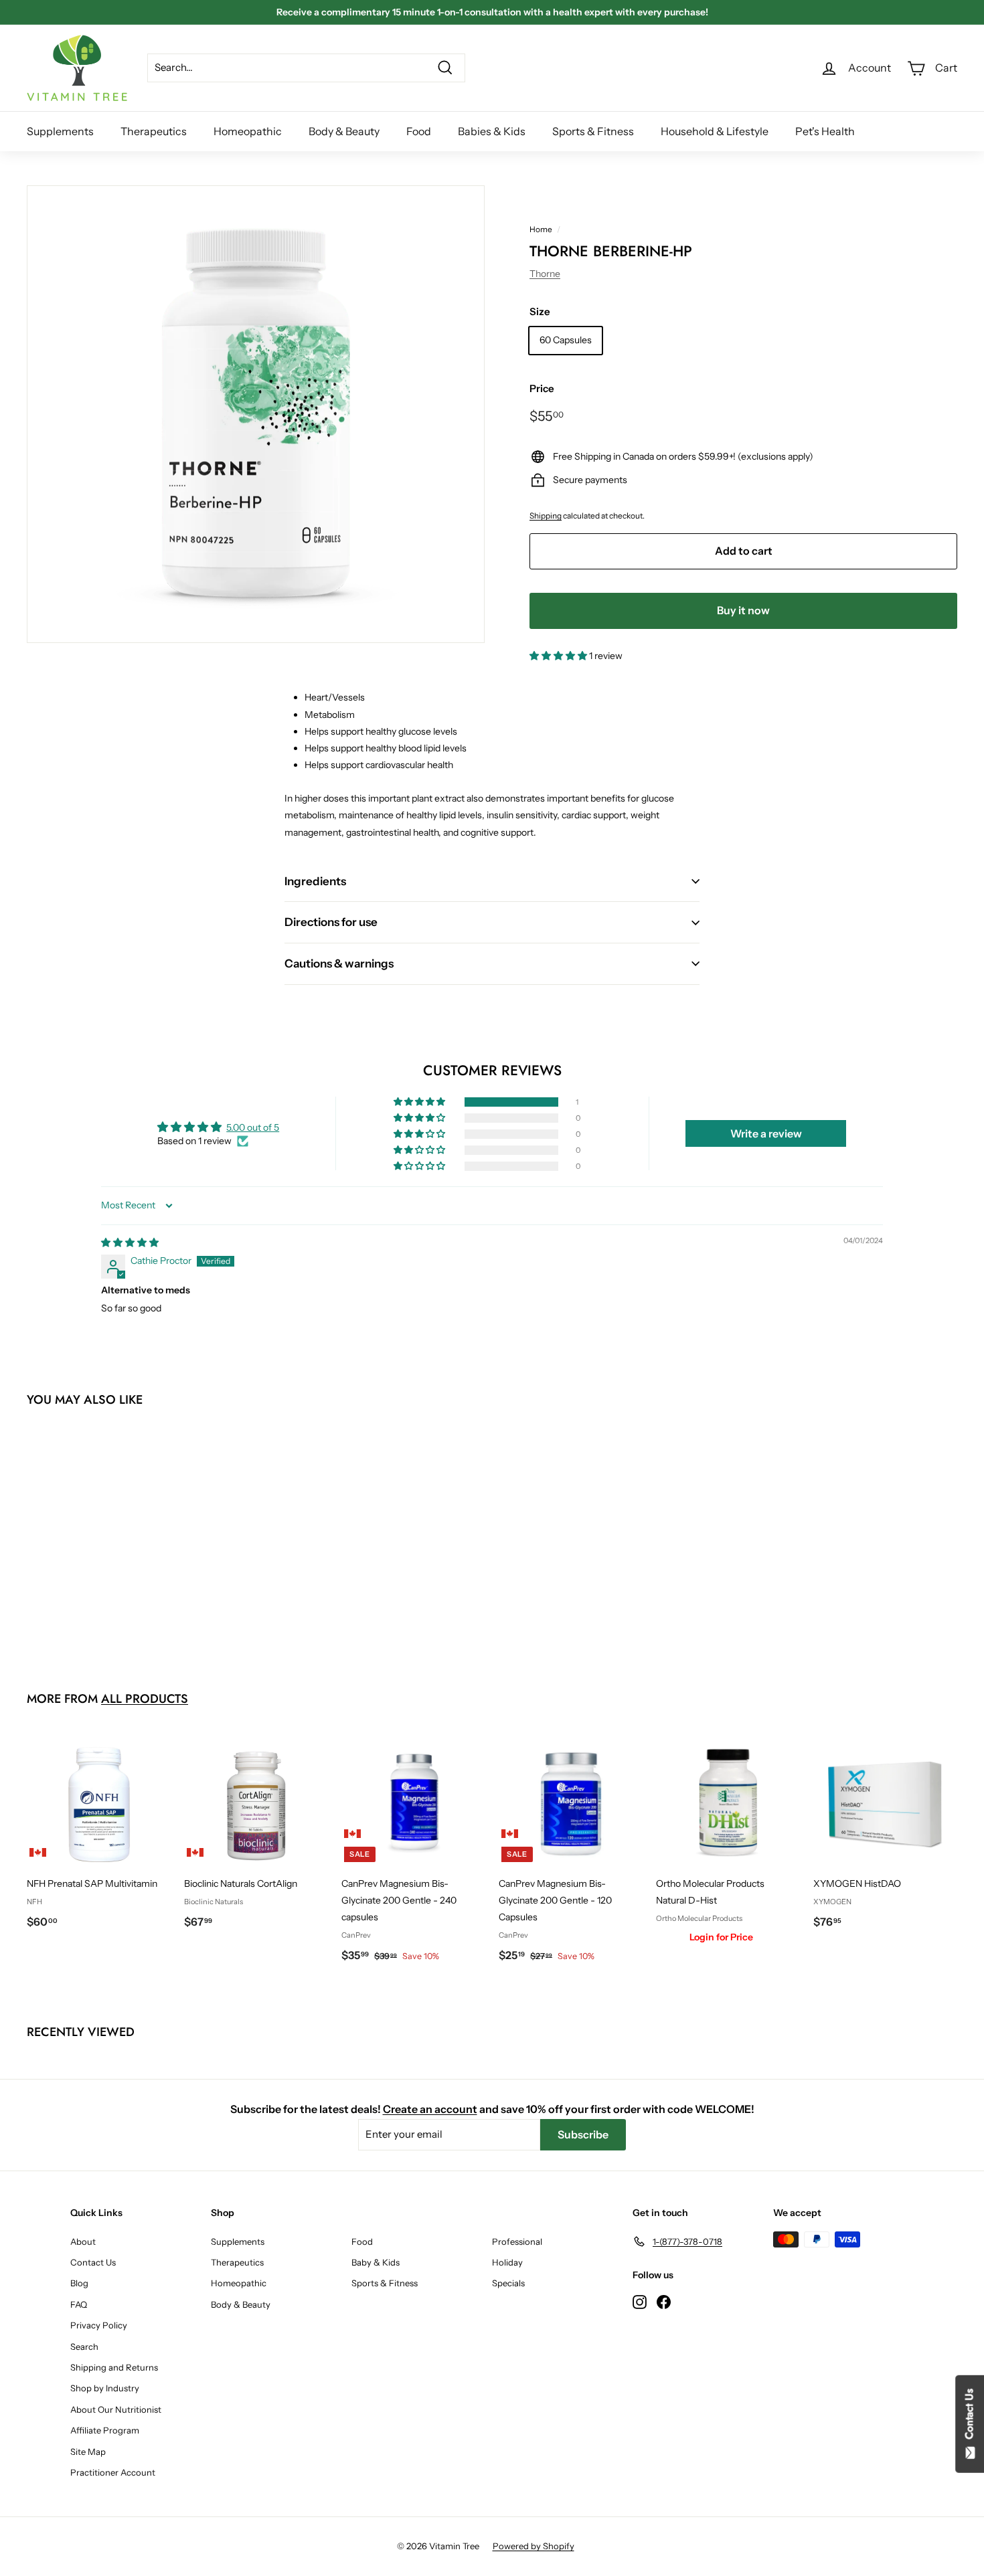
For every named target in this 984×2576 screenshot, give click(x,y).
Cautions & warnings (339, 963)
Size (540, 311)
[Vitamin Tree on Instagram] (640, 2301)
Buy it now (743, 610)
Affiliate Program (105, 2430)
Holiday (507, 2262)
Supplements (60, 131)
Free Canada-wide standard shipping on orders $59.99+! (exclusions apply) (492, 12)
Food (419, 131)
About (83, 2241)
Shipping (546, 516)
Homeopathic (248, 131)
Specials (508, 2283)
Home (541, 229)
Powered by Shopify (534, 2546)
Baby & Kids (376, 2262)
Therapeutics (154, 131)
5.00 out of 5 (253, 1127)
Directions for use (331, 922)
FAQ (79, 2304)
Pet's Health (825, 131)
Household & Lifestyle (715, 131)
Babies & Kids (492, 131)
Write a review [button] (766, 1133)
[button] (559, 656)
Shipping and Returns (114, 2367)
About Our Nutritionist (116, 2409)
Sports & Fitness (593, 131)
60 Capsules (566, 340)
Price (542, 388)
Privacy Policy (99, 2325)
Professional (517, 2241)
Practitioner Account (113, 2472)
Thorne (545, 274)
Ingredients (315, 881)
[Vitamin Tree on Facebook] (664, 2301)
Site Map (88, 2452)
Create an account (430, 2109)
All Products (145, 1699)
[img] (130, 1243)
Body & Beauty (344, 131)
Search (84, 2347)
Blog (79, 2283)
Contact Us (93, 2262)
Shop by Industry (105, 2388)
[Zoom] (256, 414)
